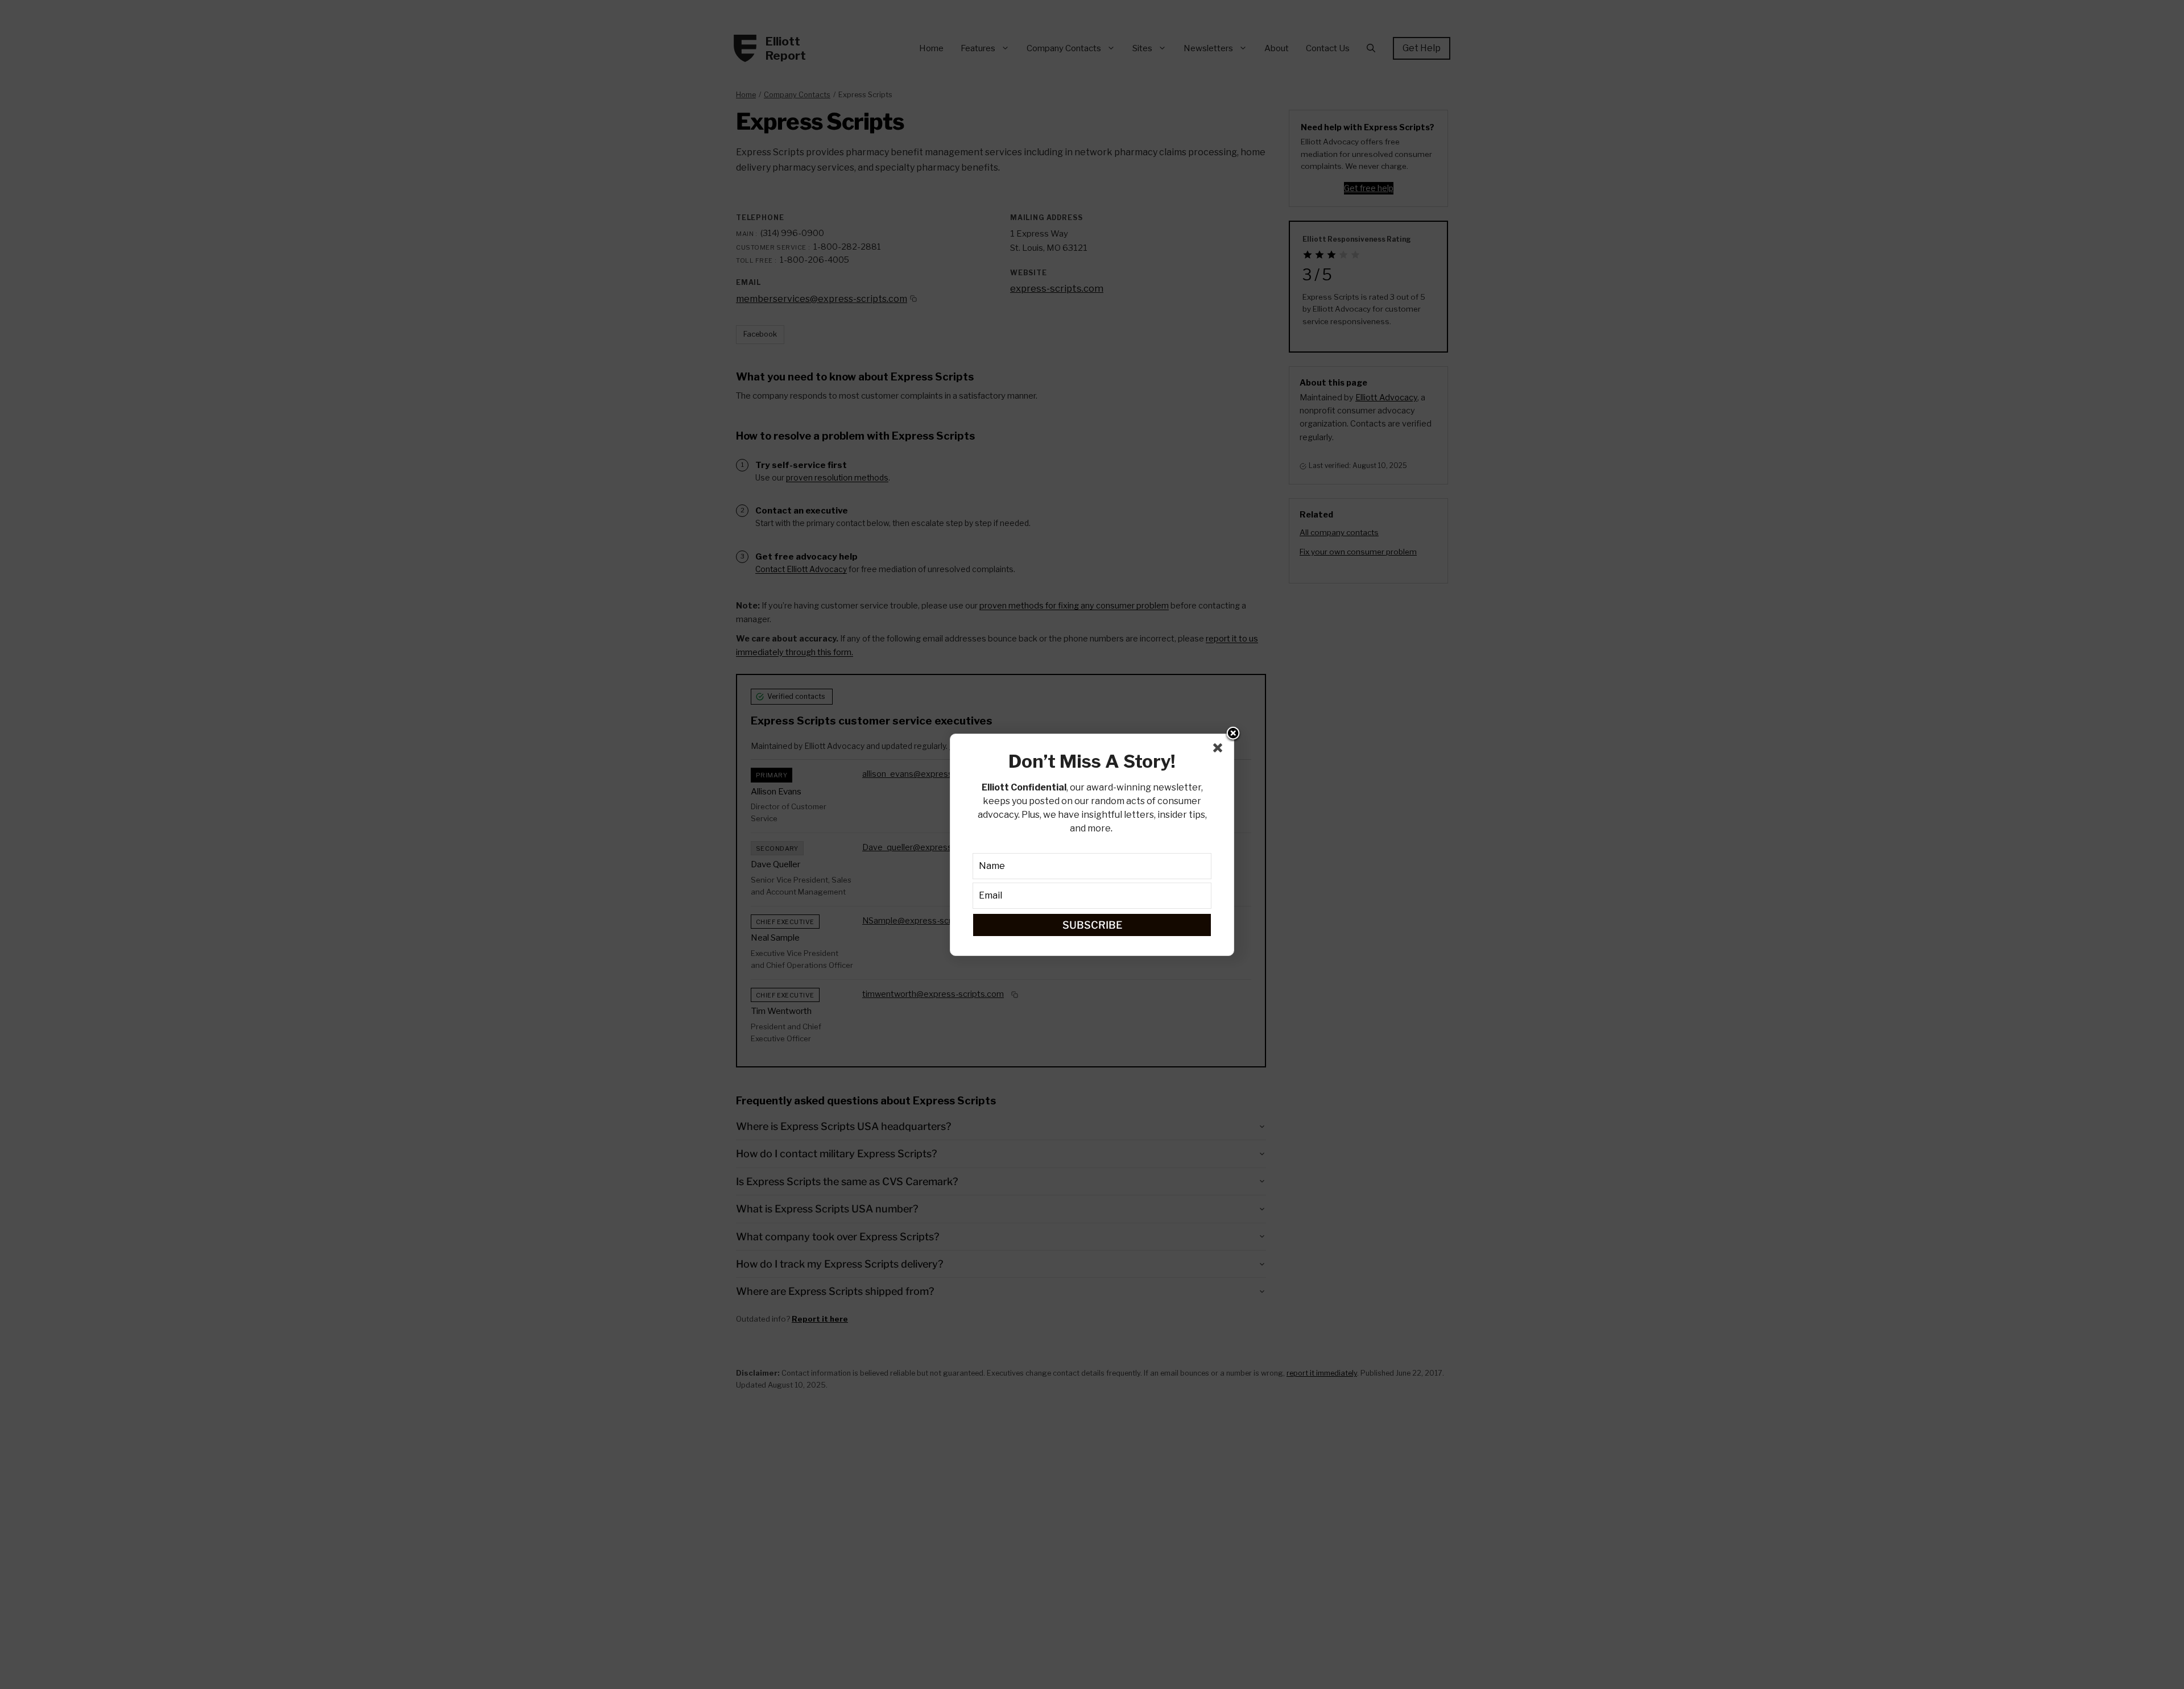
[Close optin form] (1220, 750)
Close (1233, 734)
